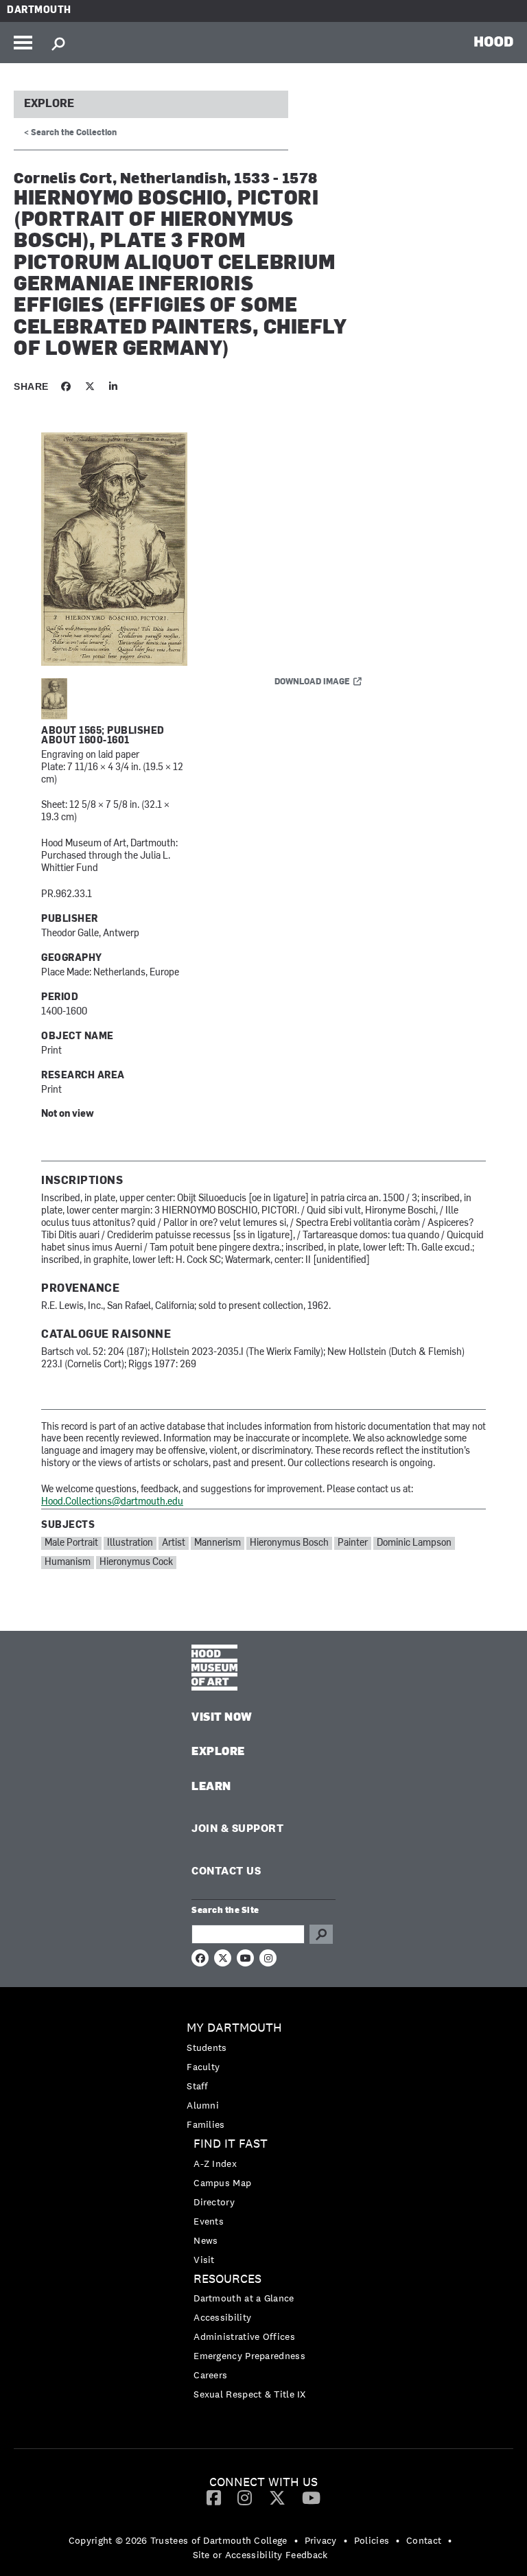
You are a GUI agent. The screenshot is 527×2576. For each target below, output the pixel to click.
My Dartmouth (234, 2028)
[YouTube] (311, 2497)
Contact (424, 2540)
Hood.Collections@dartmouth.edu (112, 1502)
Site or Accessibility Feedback (260, 2555)
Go (321, 1934)
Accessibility (222, 2317)
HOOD (494, 41)
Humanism (68, 1563)
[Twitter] (277, 2497)
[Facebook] (214, 2497)
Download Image (312, 682)
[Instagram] (245, 2497)
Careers (210, 2375)
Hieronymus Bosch (289, 1543)
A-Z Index (215, 2163)
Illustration (130, 1543)
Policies (372, 2540)
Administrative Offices (244, 2336)
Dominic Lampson (414, 1543)
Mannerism (218, 1543)
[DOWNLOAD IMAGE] (206, 550)
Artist (174, 1543)
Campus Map (222, 2183)
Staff (198, 2086)
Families (206, 2124)
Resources (227, 2279)
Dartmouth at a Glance (244, 2298)
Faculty (203, 2067)
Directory (214, 2202)
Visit (204, 2260)
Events (209, 2221)
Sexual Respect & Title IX (250, 2394)
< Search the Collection (70, 133)
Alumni (203, 2105)
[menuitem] (263, 2076)
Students (207, 2047)
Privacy (321, 2540)
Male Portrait (71, 1543)
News (206, 2240)
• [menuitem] (296, 2540)
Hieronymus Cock (136, 1563)
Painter (353, 1543)
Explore (49, 104)
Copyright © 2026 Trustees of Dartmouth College (178, 2540)
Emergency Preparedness (249, 2356)
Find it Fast (231, 2144)
